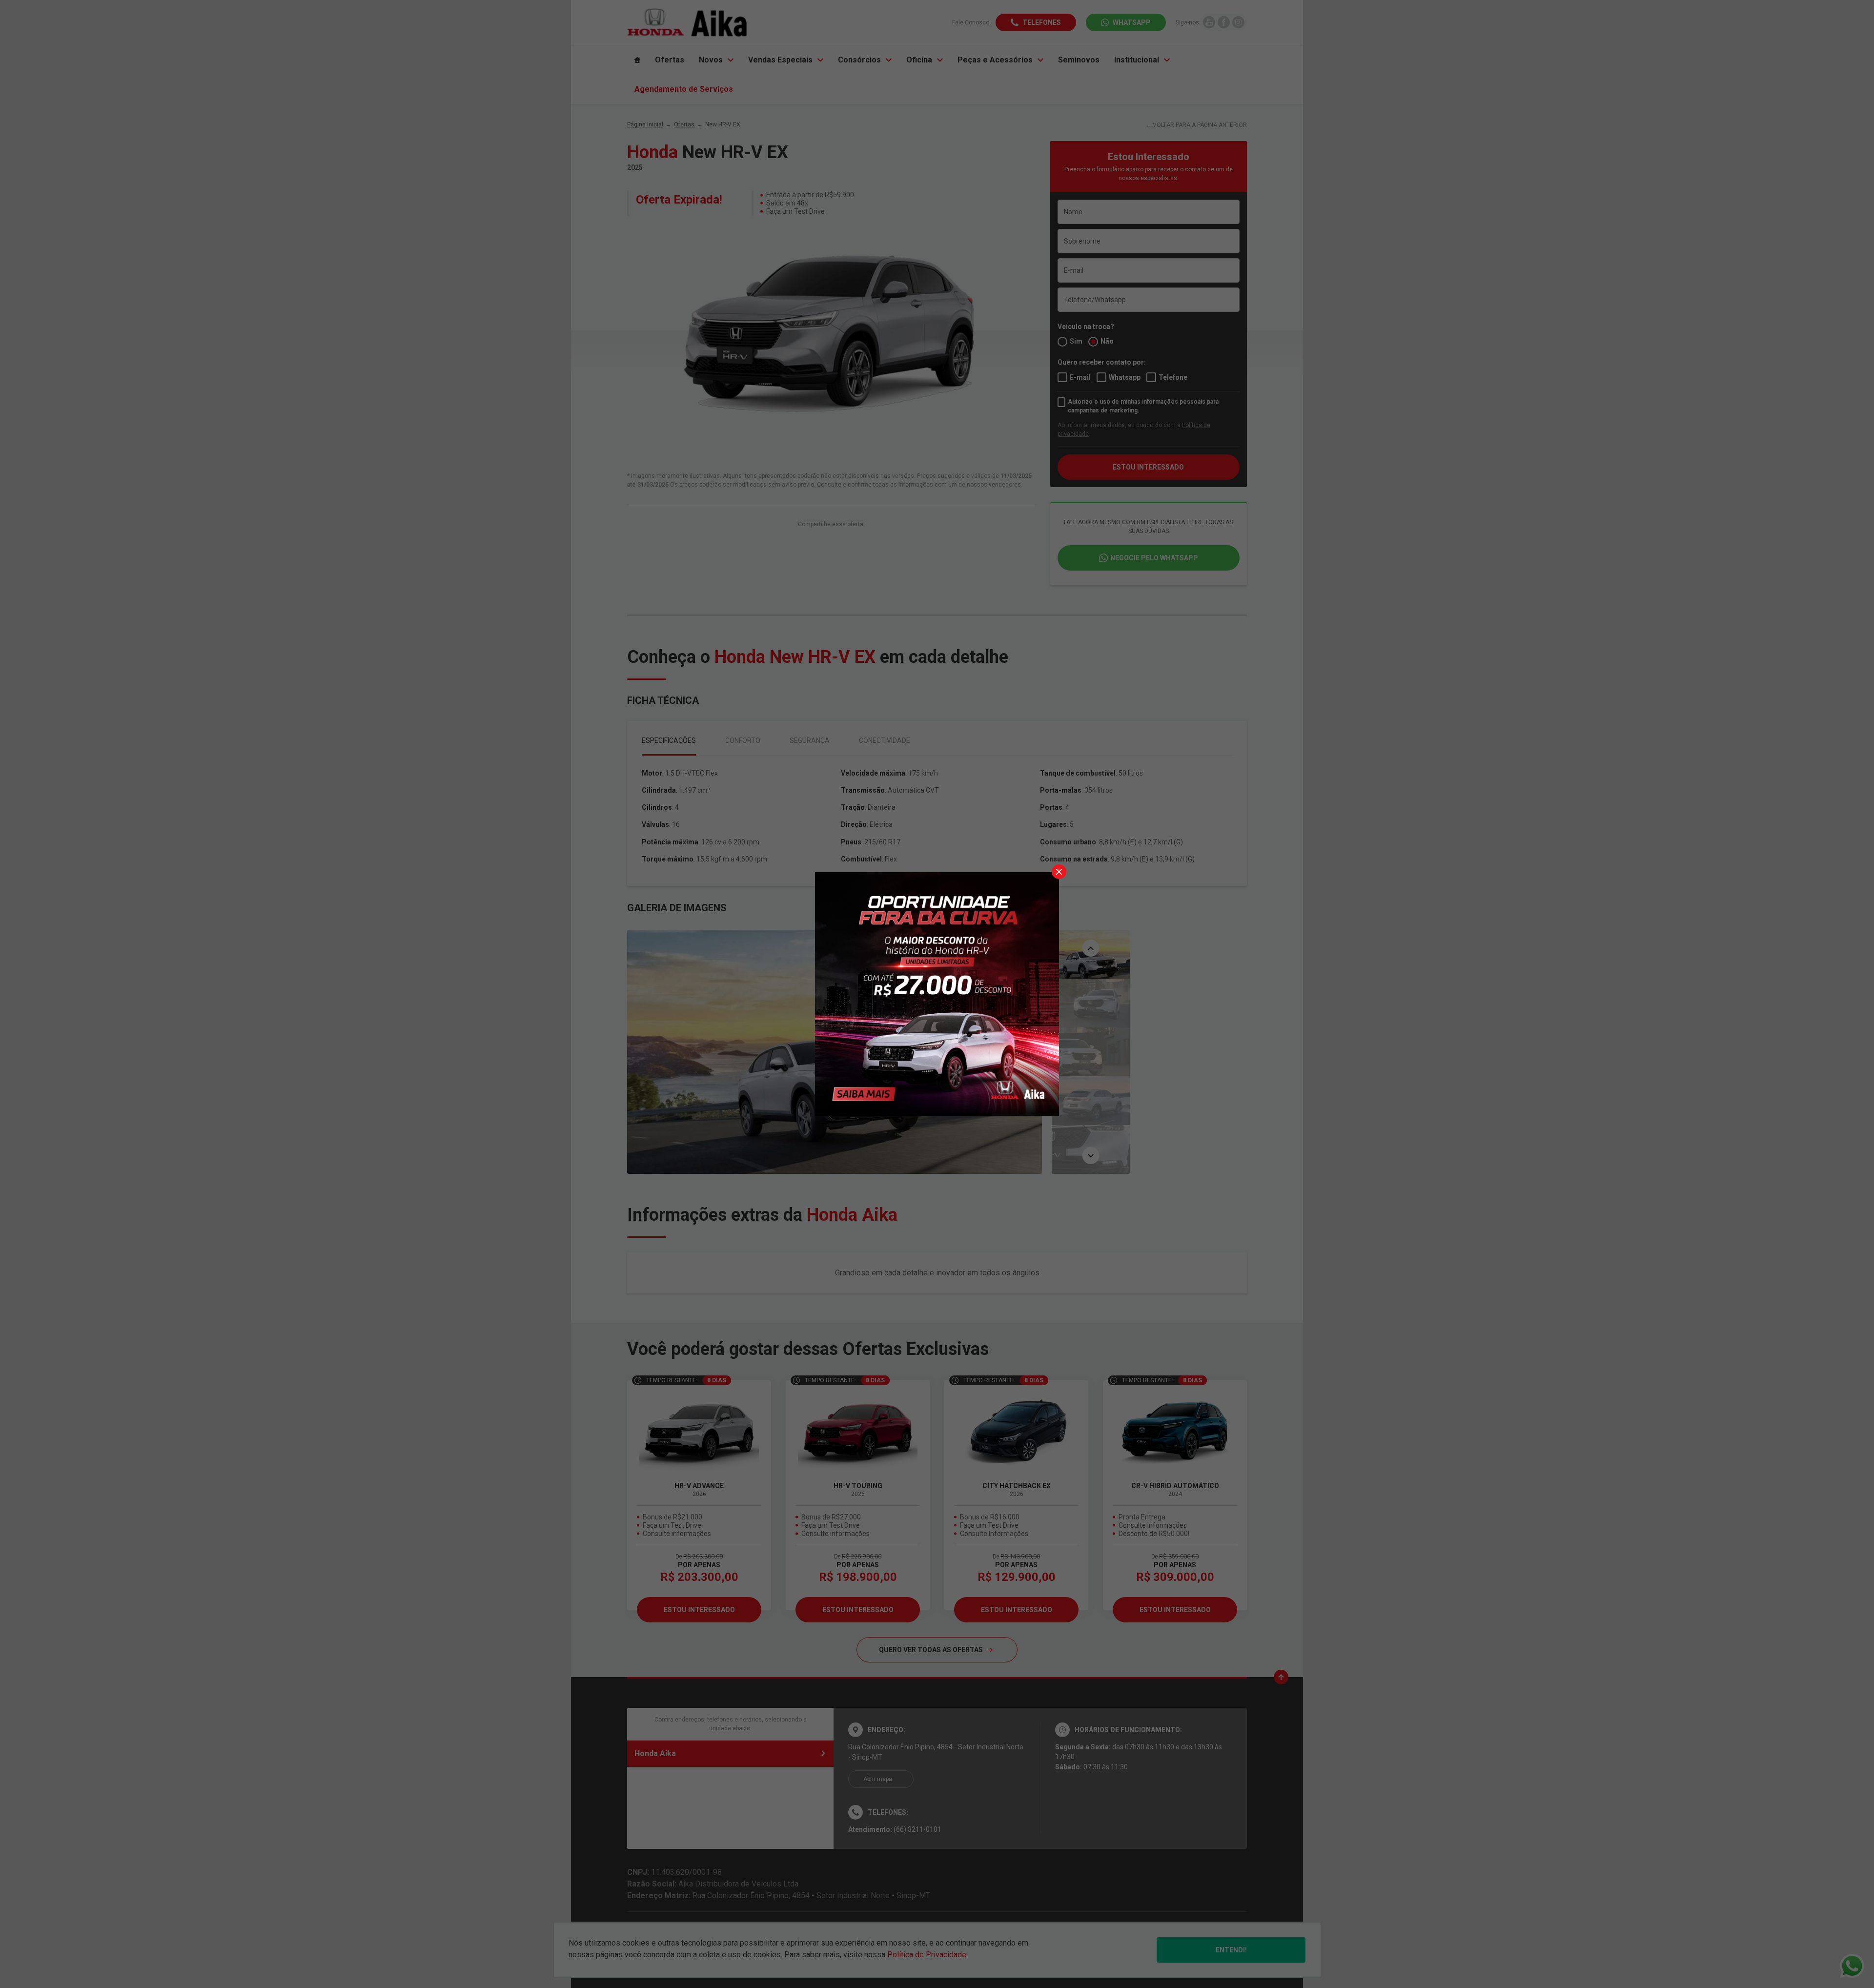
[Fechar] (1059, 872)
